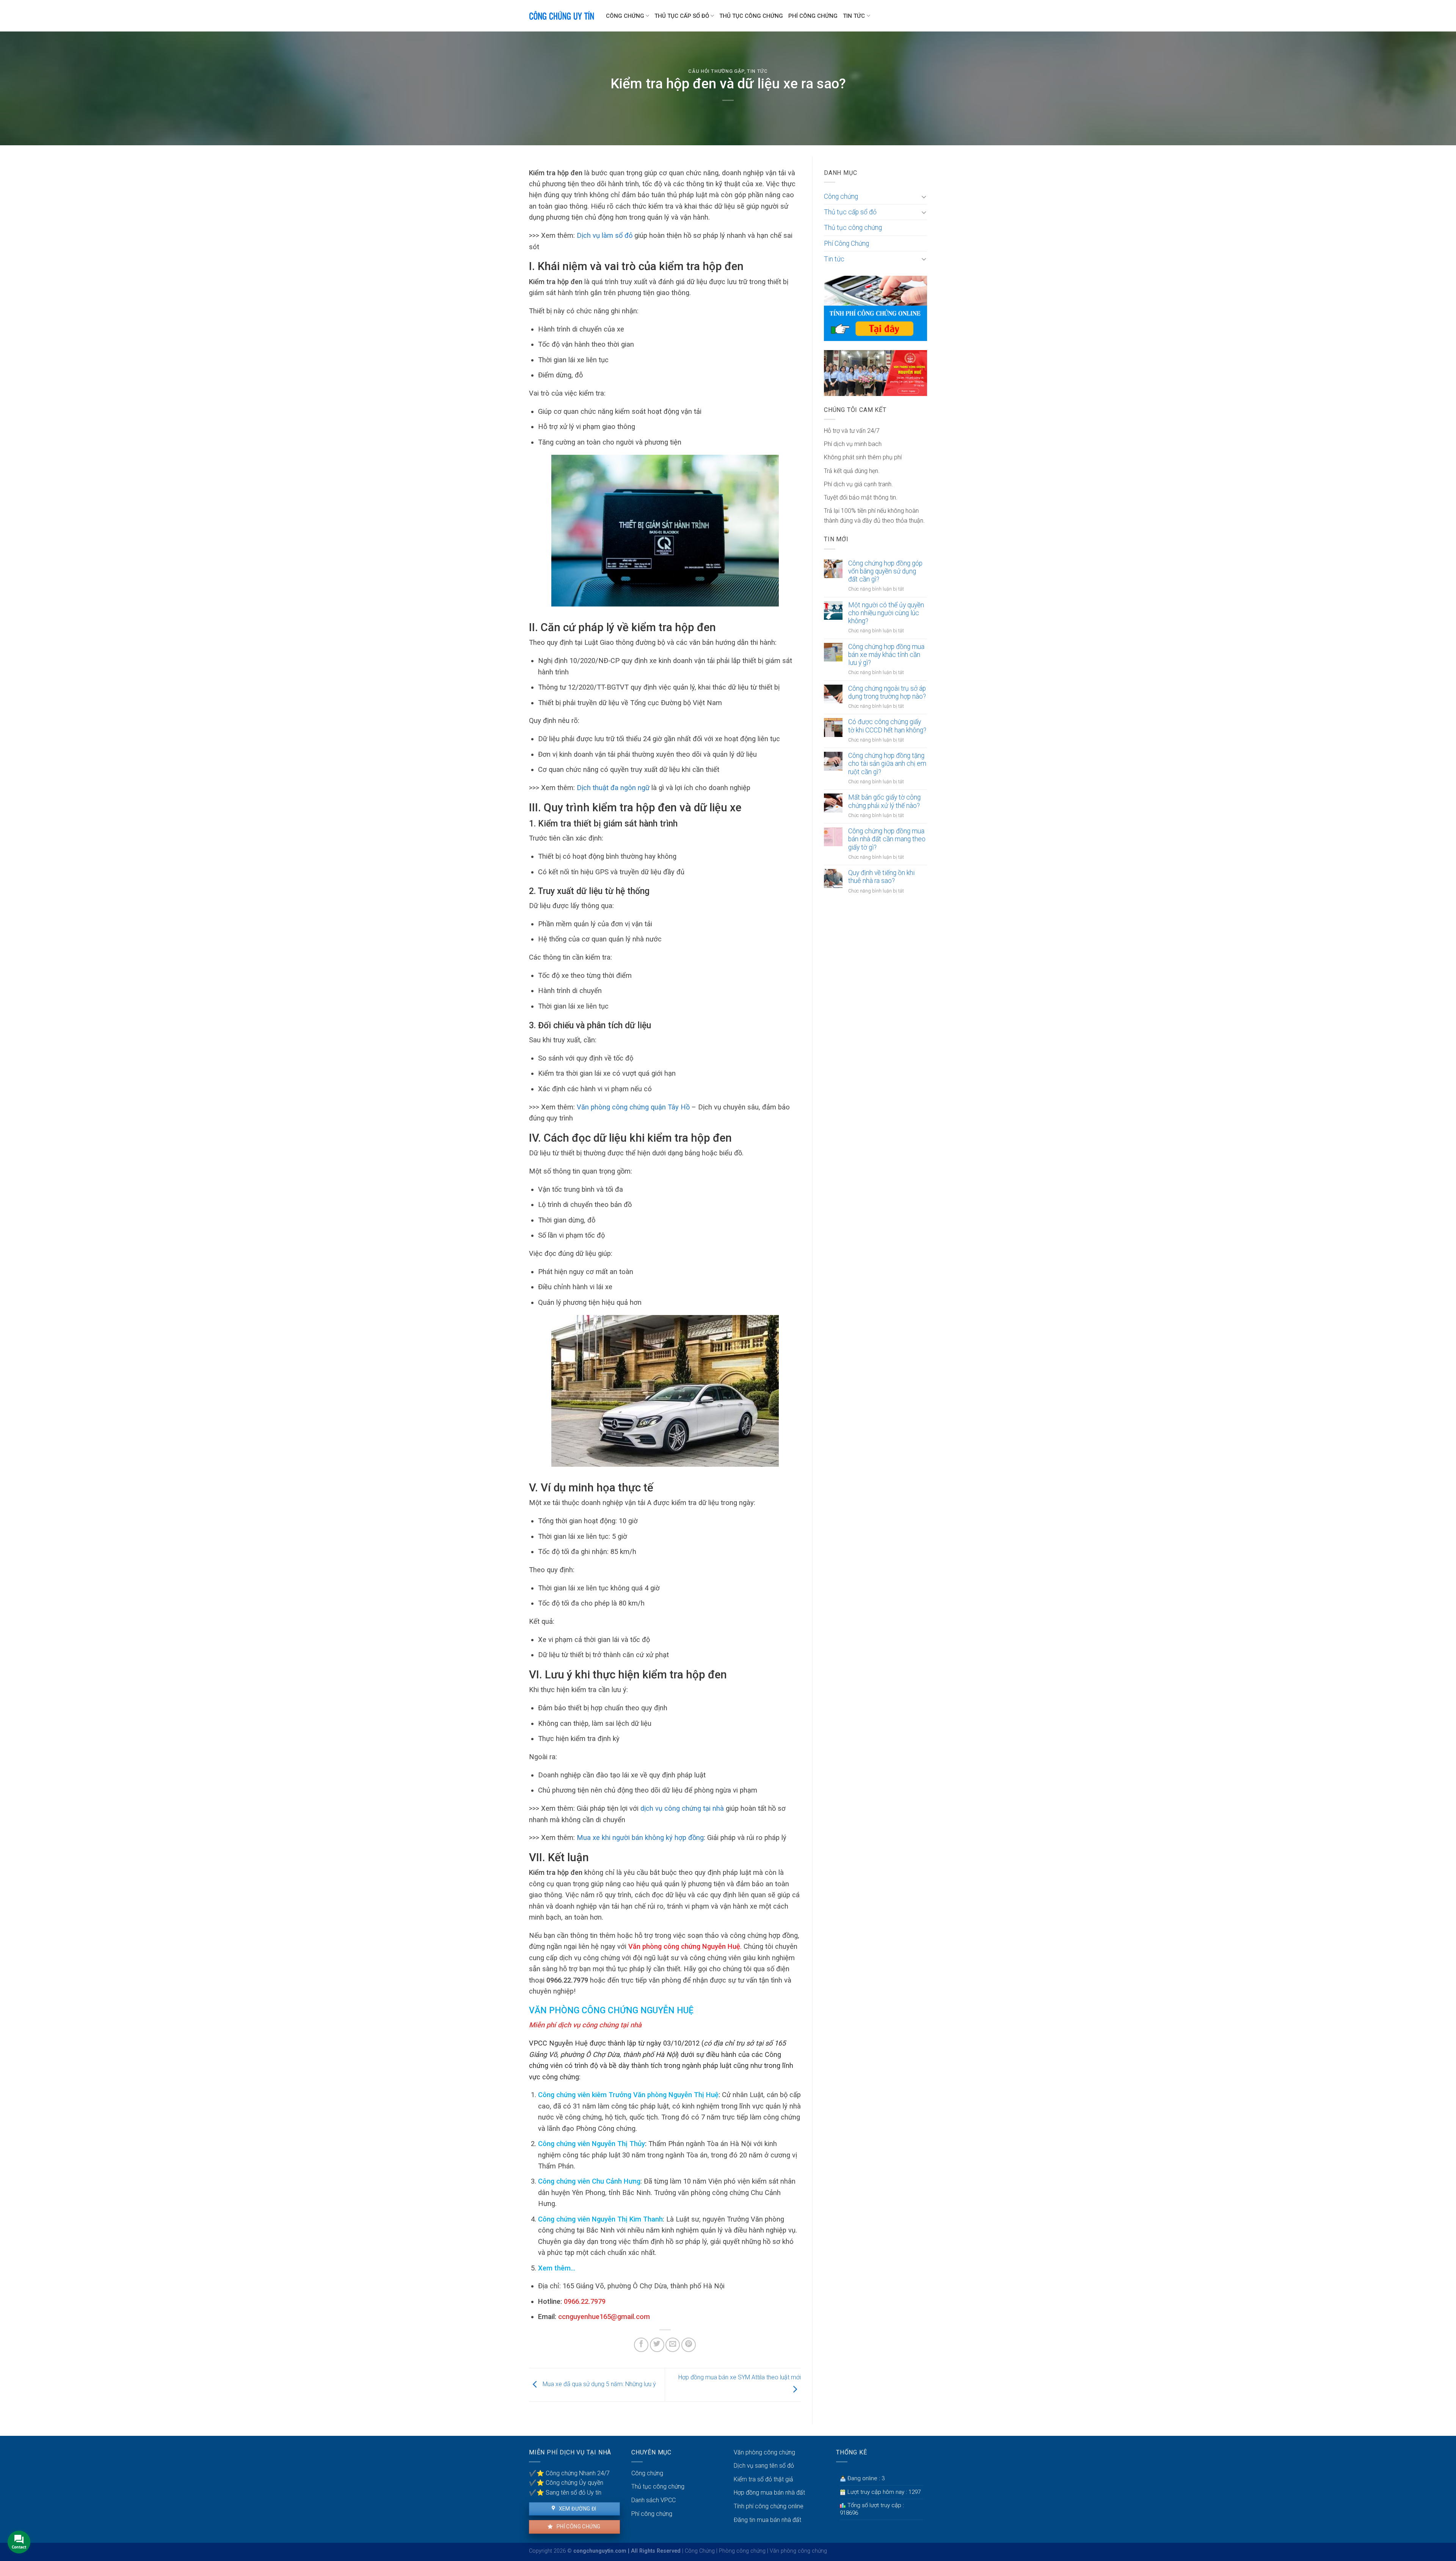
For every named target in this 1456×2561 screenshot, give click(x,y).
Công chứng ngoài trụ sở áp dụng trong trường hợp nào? (887, 692)
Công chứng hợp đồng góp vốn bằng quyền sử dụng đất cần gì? (885, 571)
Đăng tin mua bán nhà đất (767, 2520)
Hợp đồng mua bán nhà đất (769, 2493)
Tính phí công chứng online (769, 2506)
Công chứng (625, 16)
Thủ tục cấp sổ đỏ (682, 16)
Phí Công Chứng (813, 16)
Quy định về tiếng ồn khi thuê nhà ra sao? (881, 877)
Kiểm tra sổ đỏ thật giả (763, 2479)
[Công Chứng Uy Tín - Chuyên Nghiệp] (562, 16)
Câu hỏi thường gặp (716, 71)
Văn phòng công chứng (764, 2452)
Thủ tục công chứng (751, 16)
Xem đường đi (577, 2509)
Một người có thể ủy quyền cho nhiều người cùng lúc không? (886, 613)
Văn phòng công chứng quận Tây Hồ (633, 1107)
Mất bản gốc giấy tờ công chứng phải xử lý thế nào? (884, 801)
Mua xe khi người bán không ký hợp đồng (640, 1837)
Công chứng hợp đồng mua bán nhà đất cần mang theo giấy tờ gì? (887, 839)
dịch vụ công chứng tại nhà (682, 1808)
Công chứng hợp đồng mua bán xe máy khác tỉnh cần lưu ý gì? (886, 655)
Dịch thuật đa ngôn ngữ (613, 788)
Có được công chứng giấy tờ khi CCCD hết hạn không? (887, 726)
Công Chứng (700, 2551)
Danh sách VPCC (653, 2500)
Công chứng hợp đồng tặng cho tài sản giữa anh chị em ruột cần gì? (887, 764)
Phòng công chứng (742, 2551)
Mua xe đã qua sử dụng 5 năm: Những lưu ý (599, 2384)
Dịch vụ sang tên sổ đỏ (764, 2466)
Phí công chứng (578, 2526)
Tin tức (854, 16)
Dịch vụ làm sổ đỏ (605, 235)
